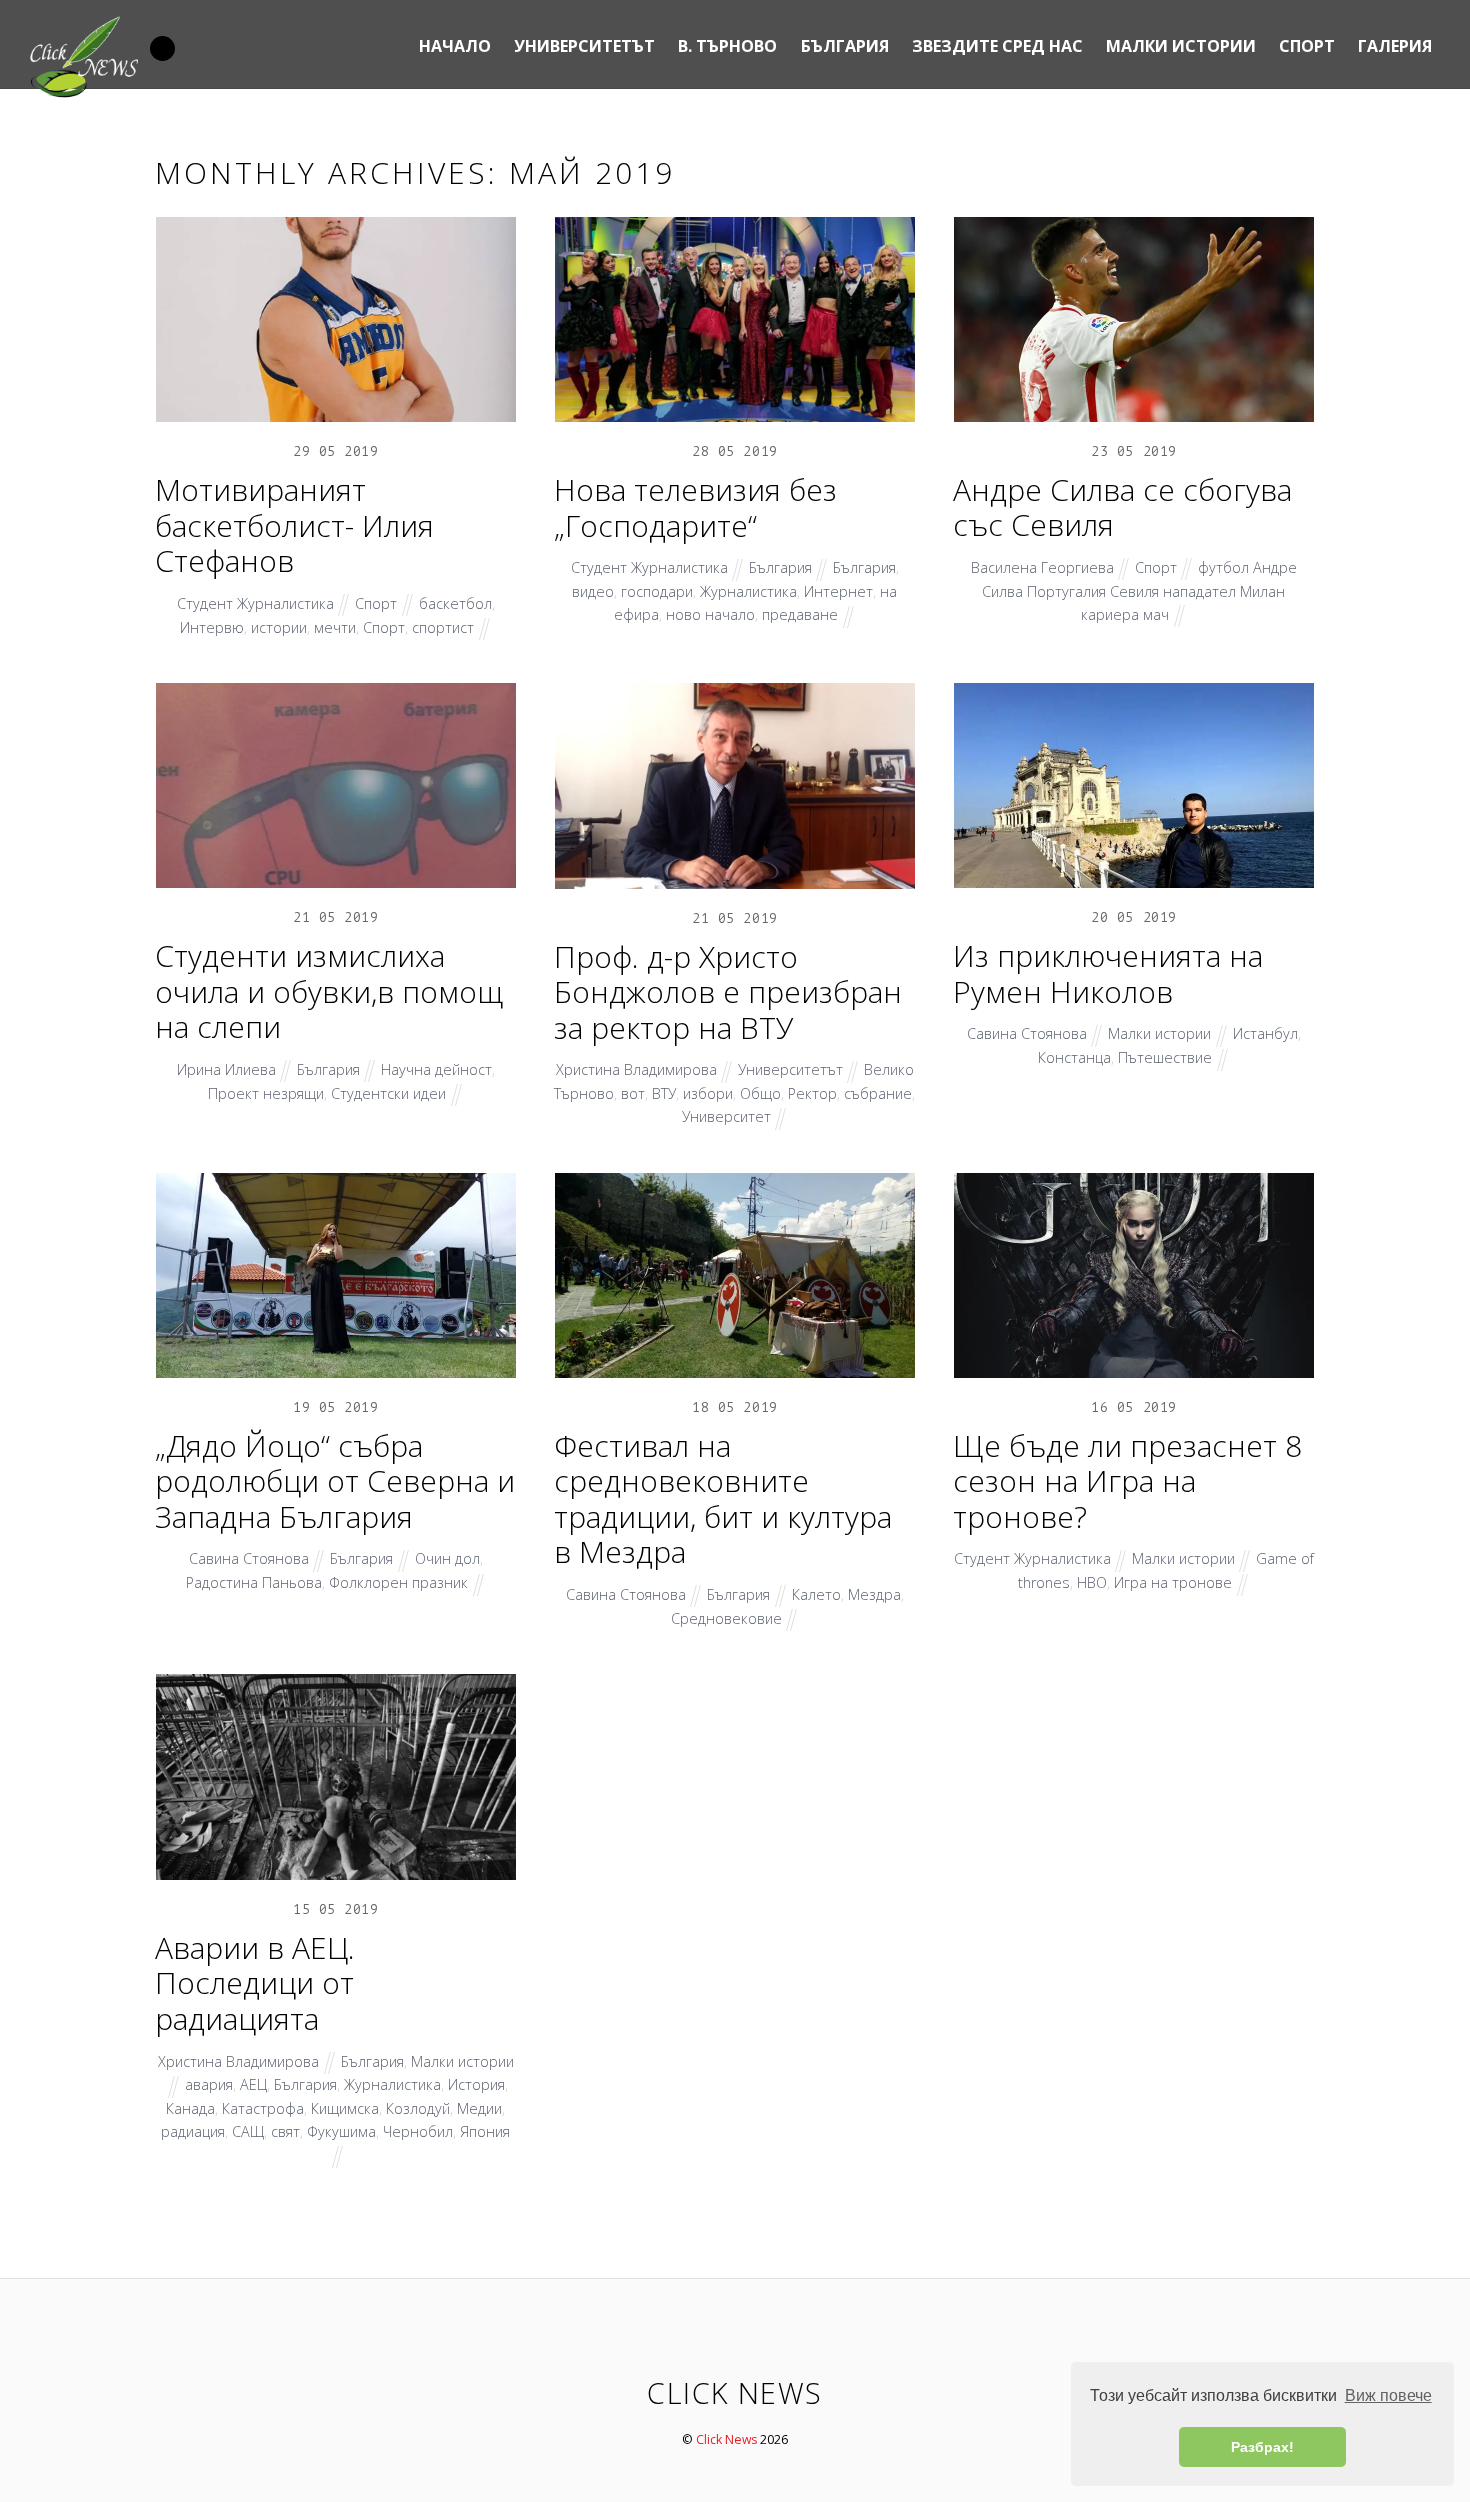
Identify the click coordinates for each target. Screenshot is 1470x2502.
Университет (726, 1116)
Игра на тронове (1173, 1582)
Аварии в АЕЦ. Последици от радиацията (255, 1983)
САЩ (248, 2131)
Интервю (212, 627)
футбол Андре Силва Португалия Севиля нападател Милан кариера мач (1139, 591)
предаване (800, 614)
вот (633, 1093)
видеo (593, 591)
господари (657, 591)
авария (209, 2084)
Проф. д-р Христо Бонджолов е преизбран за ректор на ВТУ (728, 992)
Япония (485, 2131)
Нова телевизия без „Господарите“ (695, 507)
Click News (726, 2439)
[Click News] (83, 92)
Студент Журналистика (255, 603)
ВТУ (664, 1093)
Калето (816, 1594)
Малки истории (1181, 46)
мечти (335, 627)
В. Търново (727, 46)
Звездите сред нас (997, 46)
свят (285, 2131)
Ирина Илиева (226, 1069)
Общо (760, 1093)
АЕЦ (253, 2084)
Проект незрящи (266, 1093)
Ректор (812, 1093)
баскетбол (455, 603)
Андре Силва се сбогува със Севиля (1122, 507)
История (476, 2084)
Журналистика (748, 591)
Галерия (1395, 46)
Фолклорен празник (398, 1582)
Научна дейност (436, 1069)
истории (279, 627)
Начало (455, 46)
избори (708, 1093)
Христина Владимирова (636, 1069)
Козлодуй (418, 2108)
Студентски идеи (388, 1093)
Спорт (1307, 46)
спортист (443, 627)
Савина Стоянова (1027, 1033)
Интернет (838, 591)
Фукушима (341, 2131)
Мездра (874, 1594)
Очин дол (447, 1558)
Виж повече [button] (1388, 2395)
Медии (479, 2108)
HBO (1092, 1582)
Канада (190, 2108)
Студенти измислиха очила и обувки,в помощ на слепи (329, 991)
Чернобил (418, 2131)
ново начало (710, 614)
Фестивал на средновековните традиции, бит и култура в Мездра (723, 1499)
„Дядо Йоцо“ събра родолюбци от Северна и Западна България (335, 1481)
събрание (878, 1093)
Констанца (1074, 1057)
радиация (193, 2131)
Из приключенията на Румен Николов (1108, 973)
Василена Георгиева (1042, 567)
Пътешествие (1165, 1057)
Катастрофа (263, 2108)
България (845, 46)
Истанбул (1265, 1033)
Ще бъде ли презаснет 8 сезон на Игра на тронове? (1127, 1481)
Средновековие (726, 1618)
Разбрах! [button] (1262, 2447)
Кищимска (345, 2108)
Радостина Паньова (254, 1582)
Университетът (584, 46)
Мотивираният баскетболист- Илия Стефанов (294, 525)
